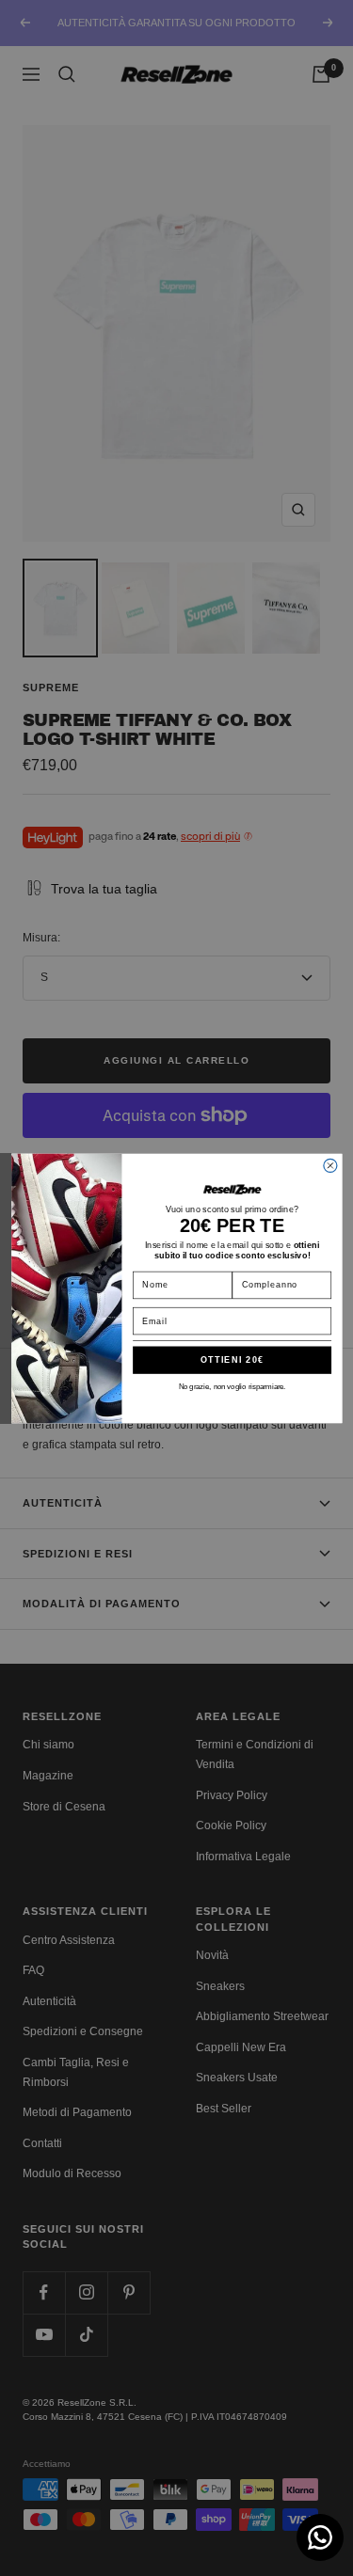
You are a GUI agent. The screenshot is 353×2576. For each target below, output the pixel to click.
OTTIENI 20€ (232, 1360)
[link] (232, 1189)
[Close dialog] (329, 1165)
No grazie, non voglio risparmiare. (232, 1386)
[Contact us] (320, 2537)
